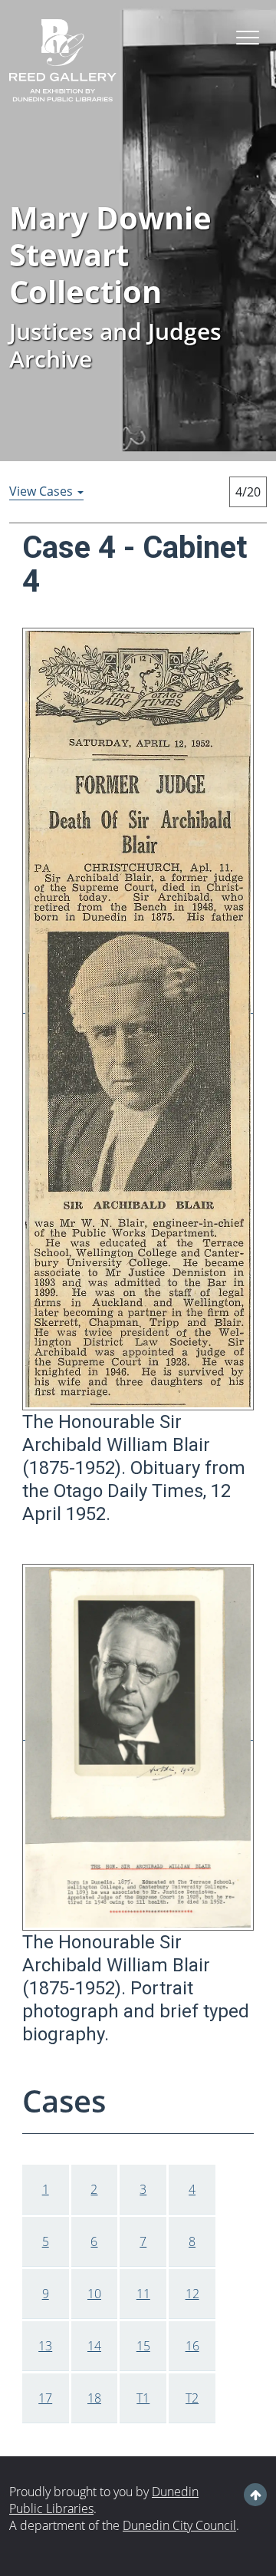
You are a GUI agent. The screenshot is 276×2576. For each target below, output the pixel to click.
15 (143, 2346)
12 (192, 2294)
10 (94, 2294)
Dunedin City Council (179, 2525)
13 (45, 2346)
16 (192, 2346)
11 (143, 2294)
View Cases (43, 491)
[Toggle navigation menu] (248, 38)
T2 (192, 2398)
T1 (143, 2398)
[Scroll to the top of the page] (256, 2495)
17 (45, 2398)
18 (94, 2398)
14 (94, 2346)
